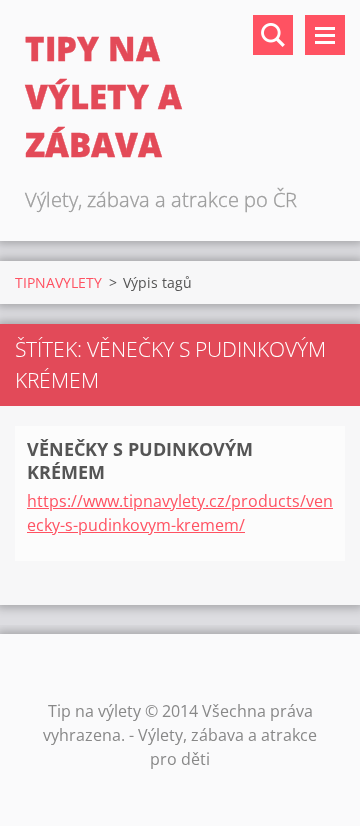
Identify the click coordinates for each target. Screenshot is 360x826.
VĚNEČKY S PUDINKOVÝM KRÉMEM (140, 460)
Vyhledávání (273, 35)
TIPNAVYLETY (58, 282)
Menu (325, 35)
